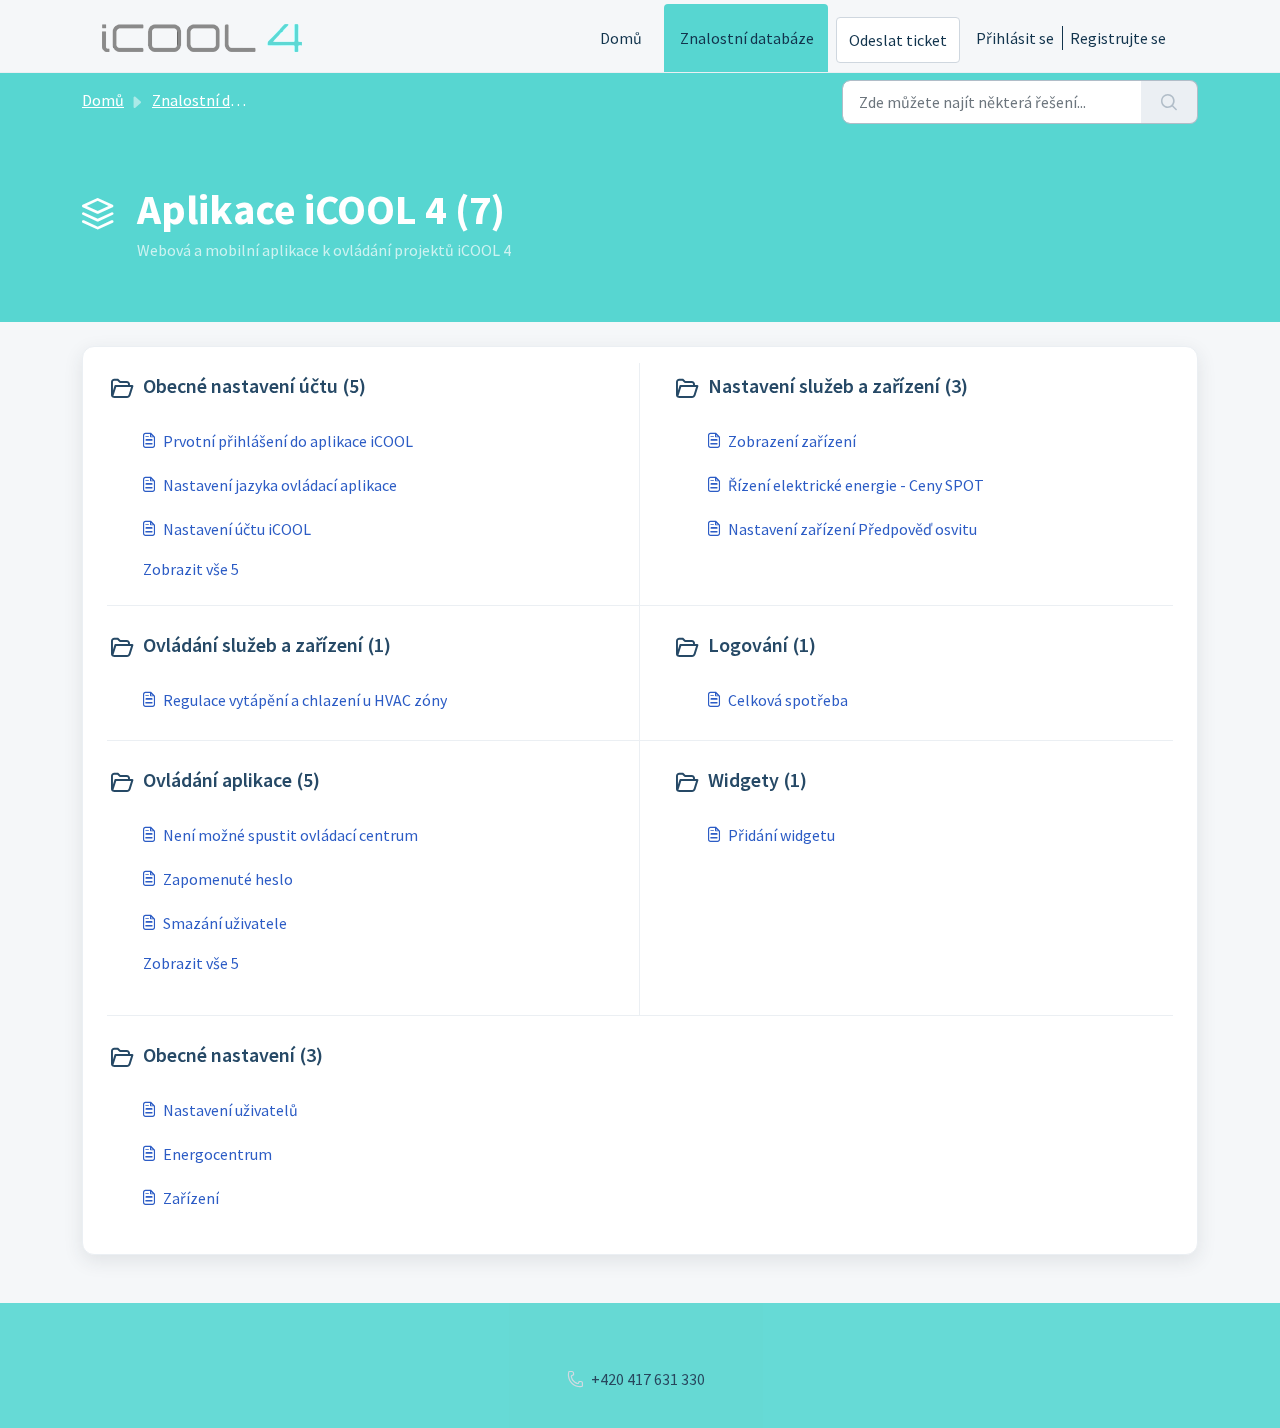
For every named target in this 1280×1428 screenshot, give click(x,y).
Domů (621, 38)
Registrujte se (1118, 38)
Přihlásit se (1015, 38)
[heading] (369, 388)
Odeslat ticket (898, 40)
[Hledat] (1169, 102)
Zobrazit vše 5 (191, 569)
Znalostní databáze (747, 38)
